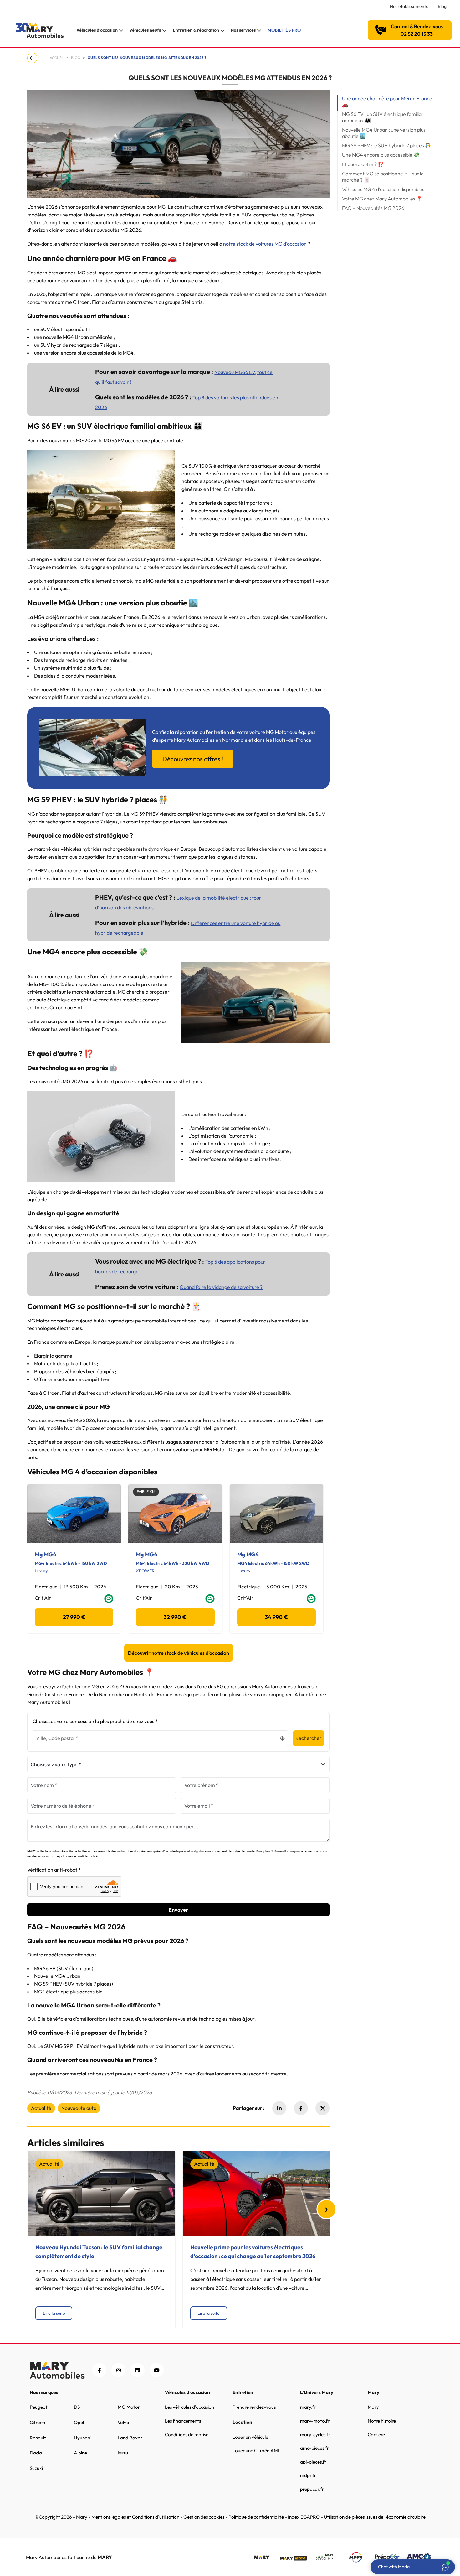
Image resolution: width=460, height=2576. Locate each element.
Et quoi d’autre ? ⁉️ (363, 164)
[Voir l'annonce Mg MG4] (74, 1514)
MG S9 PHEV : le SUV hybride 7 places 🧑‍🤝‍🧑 (387, 145)
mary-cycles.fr (315, 2435)
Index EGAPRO (304, 2517)
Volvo (123, 2422)
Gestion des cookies (204, 2517)
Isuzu (123, 2453)
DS (77, 2407)
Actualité (41, 2108)
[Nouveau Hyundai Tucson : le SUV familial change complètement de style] (102, 2193)
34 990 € (276, 1617)
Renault (38, 2438)
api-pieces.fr (313, 2462)
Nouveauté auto (79, 2108)
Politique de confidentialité (256, 2517)
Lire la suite (54, 2313)
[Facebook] (301, 2108)
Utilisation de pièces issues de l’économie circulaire (375, 2517)
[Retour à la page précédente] (33, 58)
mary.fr (308, 2407)
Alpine (80, 2453)
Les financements (183, 2421)
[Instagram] (118, 2370)
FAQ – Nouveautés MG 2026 (373, 208)
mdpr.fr (308, 2475)
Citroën (37, 2422)
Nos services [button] (243, 30)
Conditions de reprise (187, 2435)
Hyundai (83, 2438)
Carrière (376, 2435)
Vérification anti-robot (52, 1870)
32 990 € (175, 1617)
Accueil (57, 58)
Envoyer (178, 1910)
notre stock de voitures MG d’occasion (265, 244)
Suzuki (36, 2468)
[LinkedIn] (138, 2370)
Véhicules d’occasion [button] (97, 30)
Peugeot (39, 2407)
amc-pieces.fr (314, 2448)
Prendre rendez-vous (254, 2407)
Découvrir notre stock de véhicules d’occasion (179, 1653)
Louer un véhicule (250, 2437)
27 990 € (74, 1617)
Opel (79, 2422)
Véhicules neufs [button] (145, 30)
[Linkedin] (279, 2108)
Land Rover (130, 2438)
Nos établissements (409, 6)
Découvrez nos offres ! (193, 759)
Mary (373, 2407)
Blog (442, 6)
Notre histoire (382, 2421)
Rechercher (309, 1738)
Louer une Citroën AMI (256, 2451)
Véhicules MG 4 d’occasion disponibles (383, 189)
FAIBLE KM (146, 1491)
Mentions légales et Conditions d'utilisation (135, 2517)
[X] (322, 2108)
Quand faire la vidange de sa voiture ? (221, 1287)
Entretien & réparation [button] (196, 30)
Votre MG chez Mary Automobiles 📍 (382, 199)
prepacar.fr (312, 2489)
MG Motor (129, 2407)
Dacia (36, 2453)
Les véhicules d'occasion (189, 2407)
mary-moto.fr (315, 2421)
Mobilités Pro (284, 30)
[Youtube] (157, 2370)
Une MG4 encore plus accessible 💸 (381, 155)
